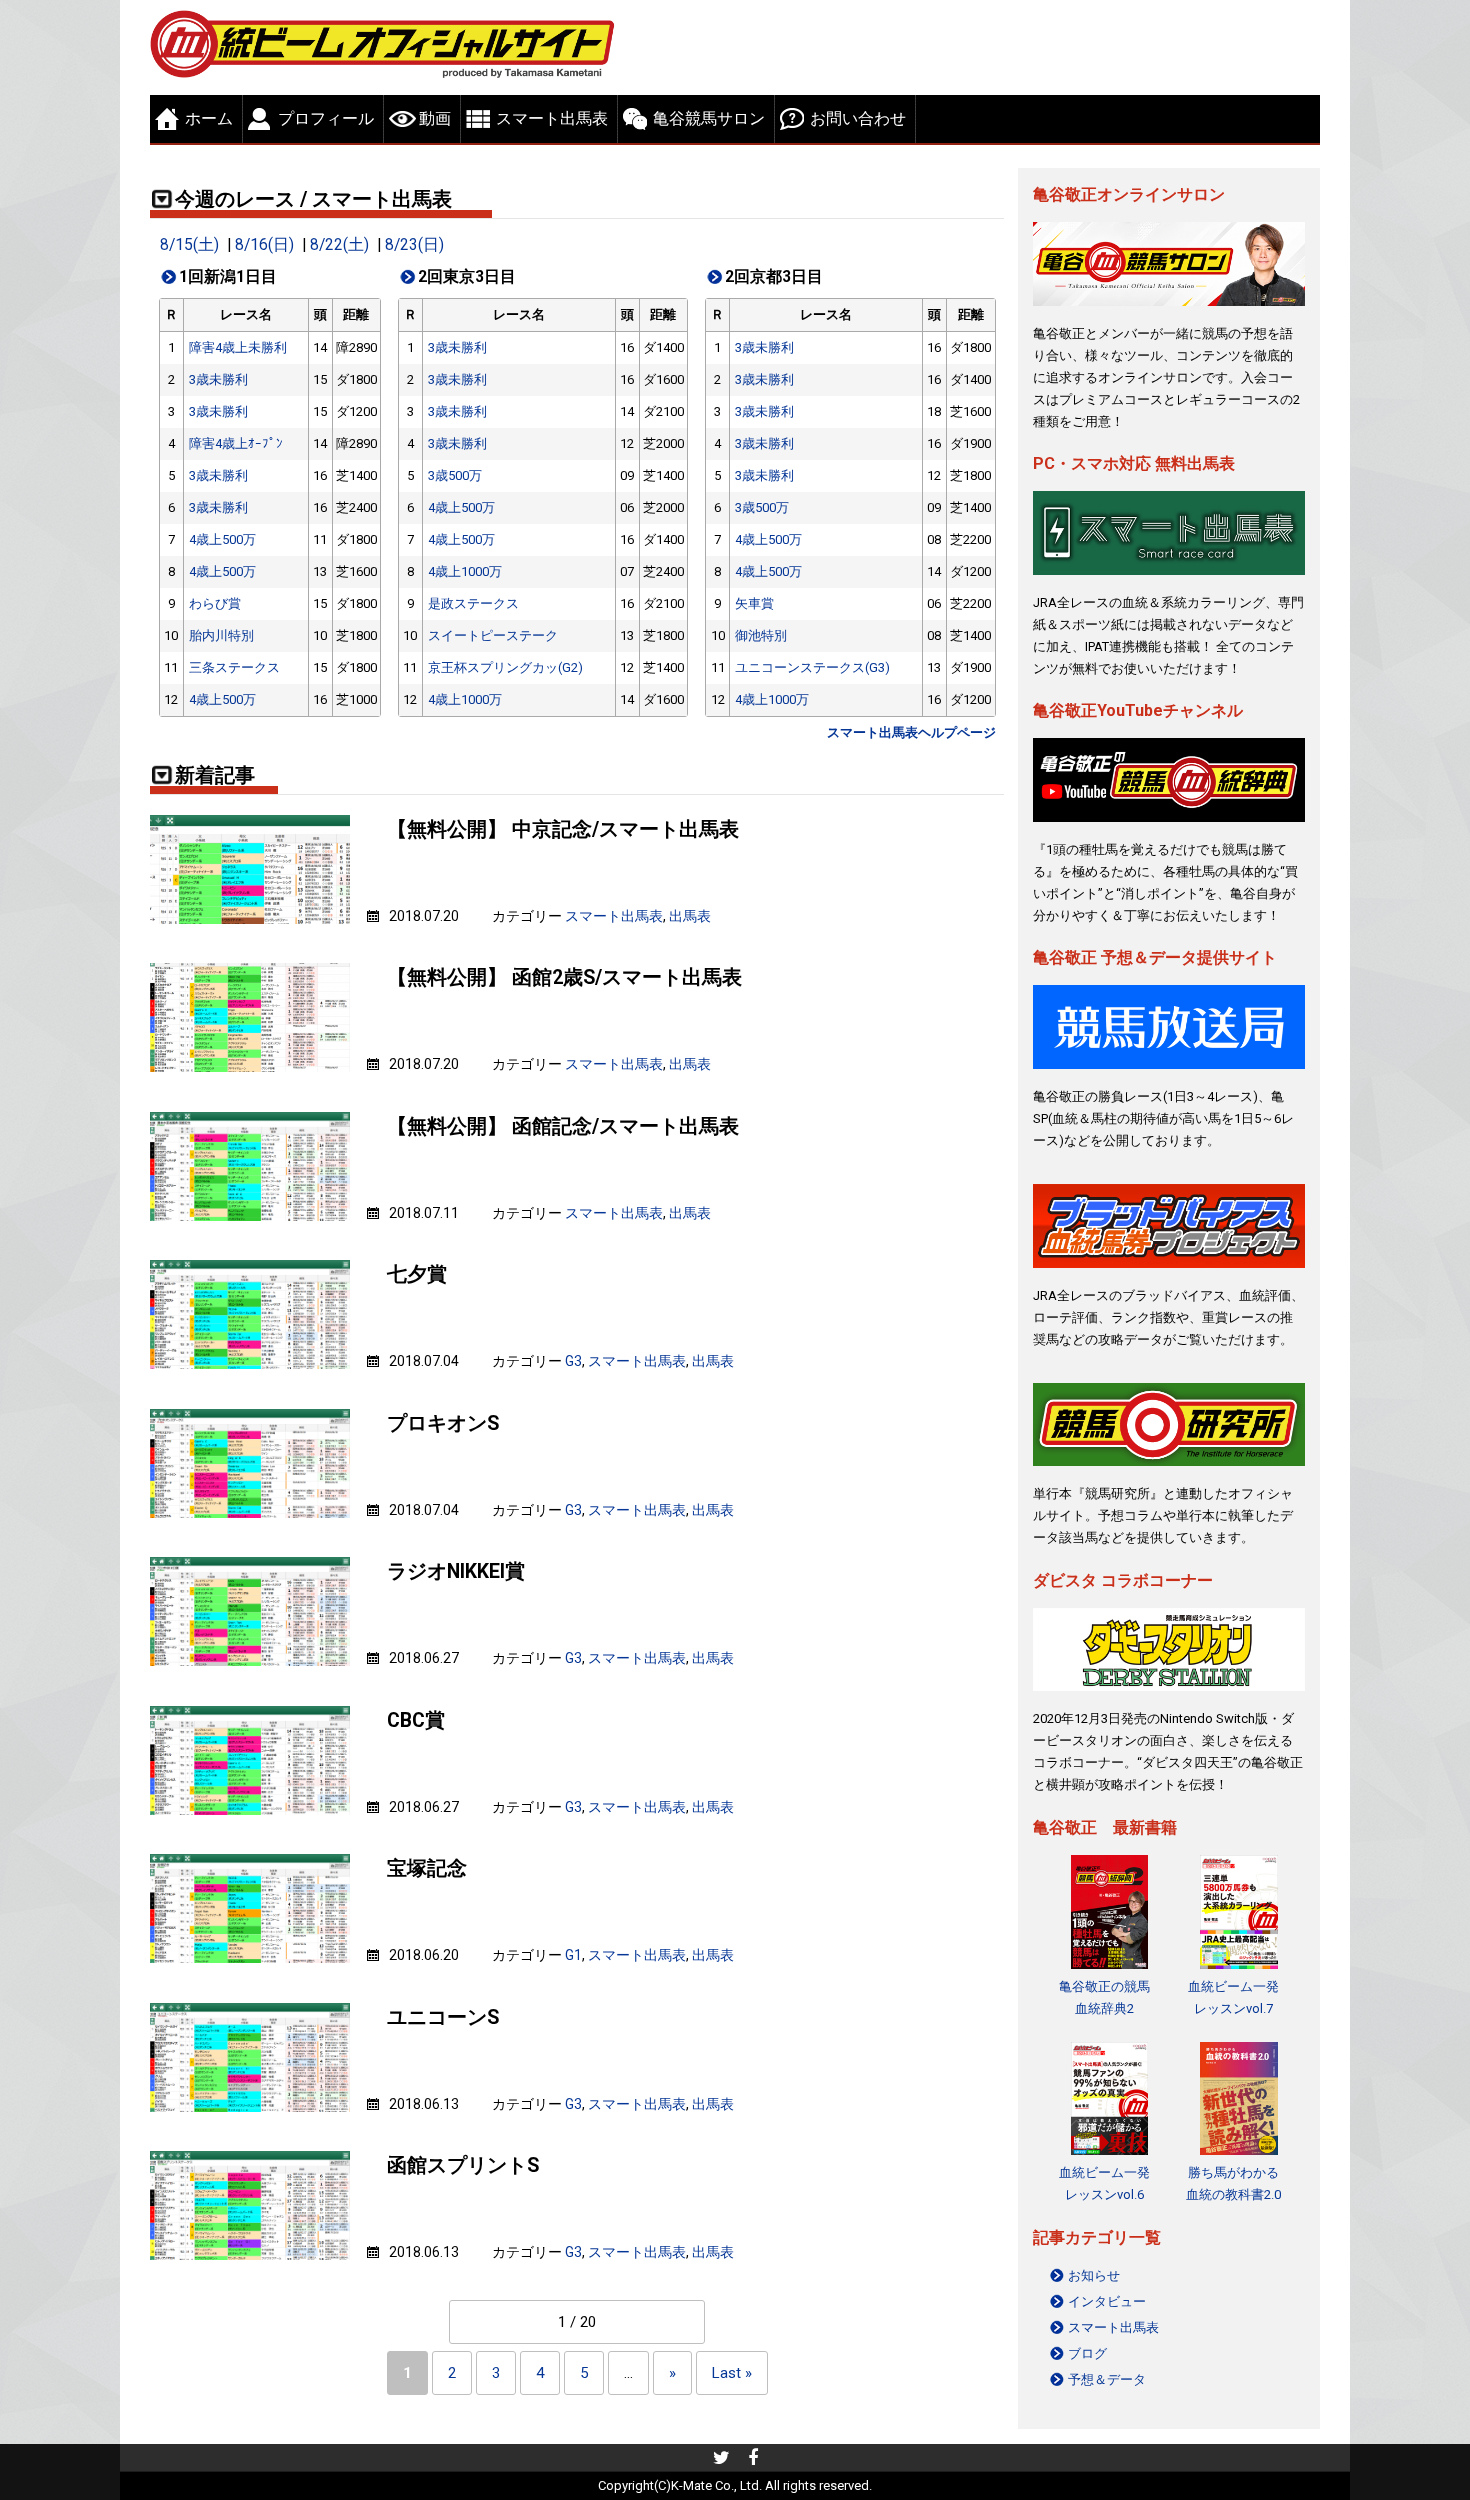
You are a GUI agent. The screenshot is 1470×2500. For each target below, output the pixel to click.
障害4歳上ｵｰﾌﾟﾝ (236, 443)
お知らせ (1094, 2275)
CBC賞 (416, 1720)
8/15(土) (189, 245)
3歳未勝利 (218, 379)
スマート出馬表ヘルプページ (911, 732)
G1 (573, 1955)
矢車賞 (754, 603)
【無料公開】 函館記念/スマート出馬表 (563, 1126)
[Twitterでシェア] (721, 2460)
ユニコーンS (443, 2017)
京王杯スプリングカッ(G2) (505, 667)
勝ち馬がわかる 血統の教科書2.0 (1233, 2183)
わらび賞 (215, 603)
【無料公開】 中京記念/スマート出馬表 (563, 829)
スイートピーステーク (493, 635)
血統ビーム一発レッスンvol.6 (1104, 2183)
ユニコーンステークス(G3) (812, 667)
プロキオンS (443, 1423)
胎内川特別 (221, 635)
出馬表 (690, 916)
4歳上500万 (222, 539)
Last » (732, 2373)
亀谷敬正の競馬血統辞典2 (1104, 1997)
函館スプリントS (463, 2165)
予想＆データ (1107, 2379)
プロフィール (326, 118)
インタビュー (1107, 2301)
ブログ (1087, 2353)
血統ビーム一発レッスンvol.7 (1233, 1997)
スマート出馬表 (552, 118)
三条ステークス (234, 667)
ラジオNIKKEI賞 (456, 1571)
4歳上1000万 (465, 571)
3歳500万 (455, 475)
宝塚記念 (427, 1868)
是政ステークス (473, 603)
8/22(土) (339, 245)
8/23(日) (414, 245)
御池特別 (761, 635)
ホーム (209, 118)
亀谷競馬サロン (709, 118)
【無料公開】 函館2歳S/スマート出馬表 (564, 977)
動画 (435, 118)
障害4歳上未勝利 (238, 347)
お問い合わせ (858, 118)
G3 (573, 1361)
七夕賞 (417, 1274)
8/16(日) (264, 245)
